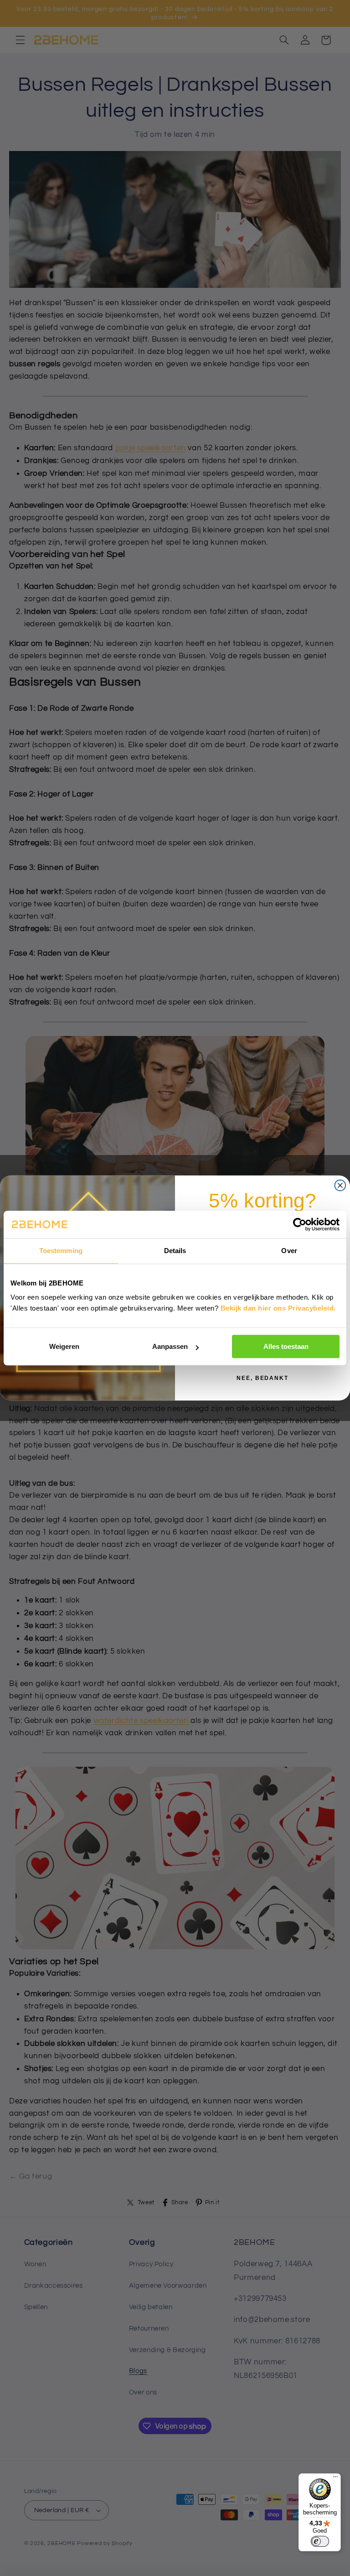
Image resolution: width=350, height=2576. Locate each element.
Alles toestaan (286, 1346)
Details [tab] (175, 1251)
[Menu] (335, 2479)
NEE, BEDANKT (262, 1378)
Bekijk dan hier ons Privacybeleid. (278, 1308)
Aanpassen (170, 1346)
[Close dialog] (340, 1186)
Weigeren (64, 1346)
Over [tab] (289, 1251)
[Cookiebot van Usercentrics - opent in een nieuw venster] (300, 1224)
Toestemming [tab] (61, 1251)
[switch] (320, 2541)
